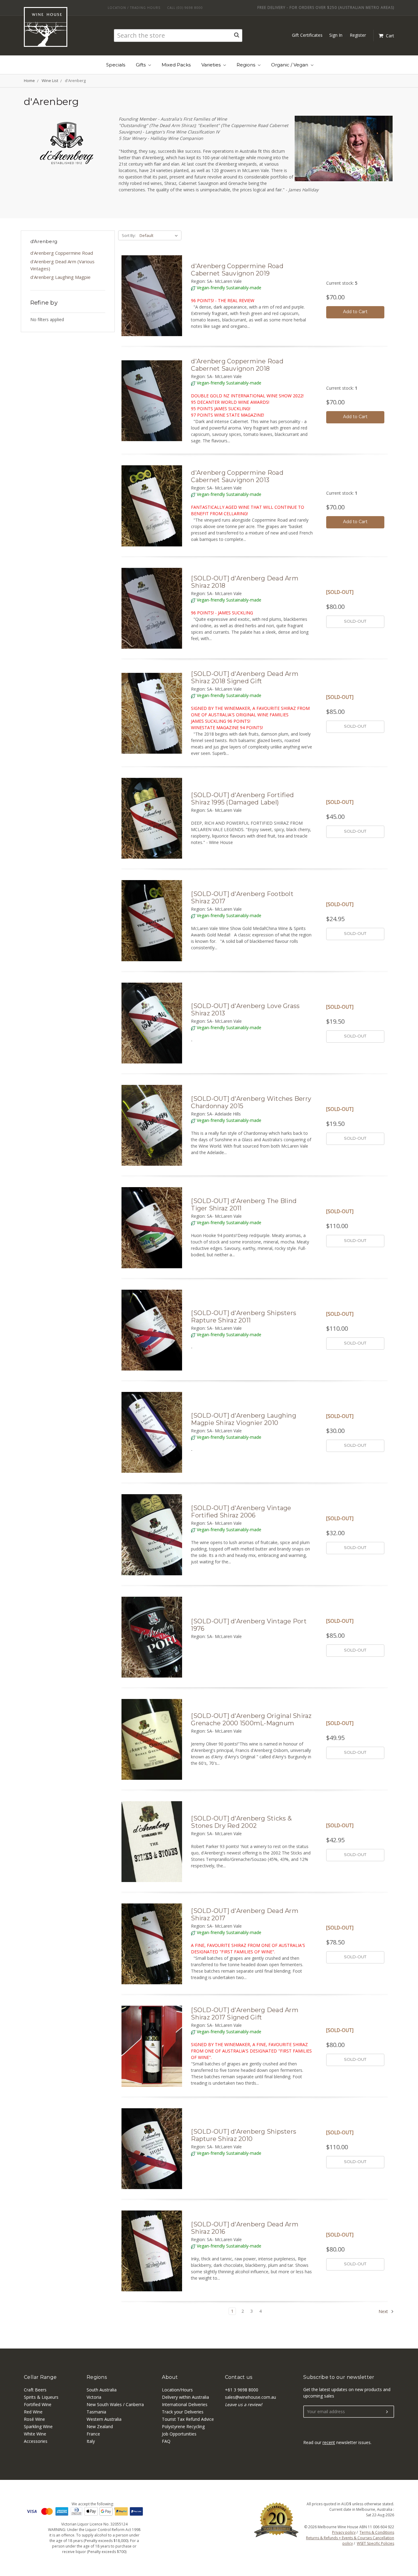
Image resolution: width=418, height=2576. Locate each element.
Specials (116, 65)
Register (358, 35)
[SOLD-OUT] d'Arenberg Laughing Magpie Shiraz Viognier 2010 (244, 1419)
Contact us (239, 2377)
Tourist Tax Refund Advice (188, 2419)
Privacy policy (344, 2532)
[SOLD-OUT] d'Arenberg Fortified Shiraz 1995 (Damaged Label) (242, 799)
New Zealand (100, 2426)
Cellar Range (40, 2377)
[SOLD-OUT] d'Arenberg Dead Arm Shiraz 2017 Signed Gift (245, 2014)
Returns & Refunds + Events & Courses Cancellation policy (350, 2541)
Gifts (141, 65)
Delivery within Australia (185, 2397)
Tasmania (96, 2412)
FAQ (166, 2441)
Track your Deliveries (183, 2412)
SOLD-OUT (355, 621)
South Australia (102, 2390)
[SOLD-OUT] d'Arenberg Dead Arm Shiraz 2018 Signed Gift (245, 677)
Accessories (36, 2441)
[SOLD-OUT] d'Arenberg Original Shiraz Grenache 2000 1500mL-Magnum (251, 1719)
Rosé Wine (34, 2419)
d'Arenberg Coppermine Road (62, 253)
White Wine (35, 2434)
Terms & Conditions (377, 2532)
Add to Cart (355, 312)
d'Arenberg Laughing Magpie (60, 277)
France (93, 2434)
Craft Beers (35, 2390)
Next (384, 2311)
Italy (91, 2441)
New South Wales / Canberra (115, 2404)
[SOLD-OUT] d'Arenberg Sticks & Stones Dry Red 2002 (241, 1822)
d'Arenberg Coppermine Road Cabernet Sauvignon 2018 (237, 365)
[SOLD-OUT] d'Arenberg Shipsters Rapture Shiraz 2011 (244, 1317)
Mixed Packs (176, 65)
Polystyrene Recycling (183, 2426)
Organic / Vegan (290, 65)
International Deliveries (185, 2404)
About (170, 2377)
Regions (246, 65)
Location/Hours (177, 2390)
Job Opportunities (179, 2434)
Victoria (94, 2397)
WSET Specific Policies (375, 2543)
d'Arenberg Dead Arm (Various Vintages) (62, 265)
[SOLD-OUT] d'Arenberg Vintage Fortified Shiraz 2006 (241, 1512)
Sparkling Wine (38, 2426)
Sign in (336, 35)
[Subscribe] (387, 2412)
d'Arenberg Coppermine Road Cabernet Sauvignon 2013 (237, 476)
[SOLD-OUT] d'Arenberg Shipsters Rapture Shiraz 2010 (244, 2135)
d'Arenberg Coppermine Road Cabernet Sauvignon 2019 (237, 270)
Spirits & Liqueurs (41, 2397)
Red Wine (33, 2412)
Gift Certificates (307, 35)
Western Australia (104, 2419)
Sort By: (129, 235)
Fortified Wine (38, 2404)
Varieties (212, 65)
